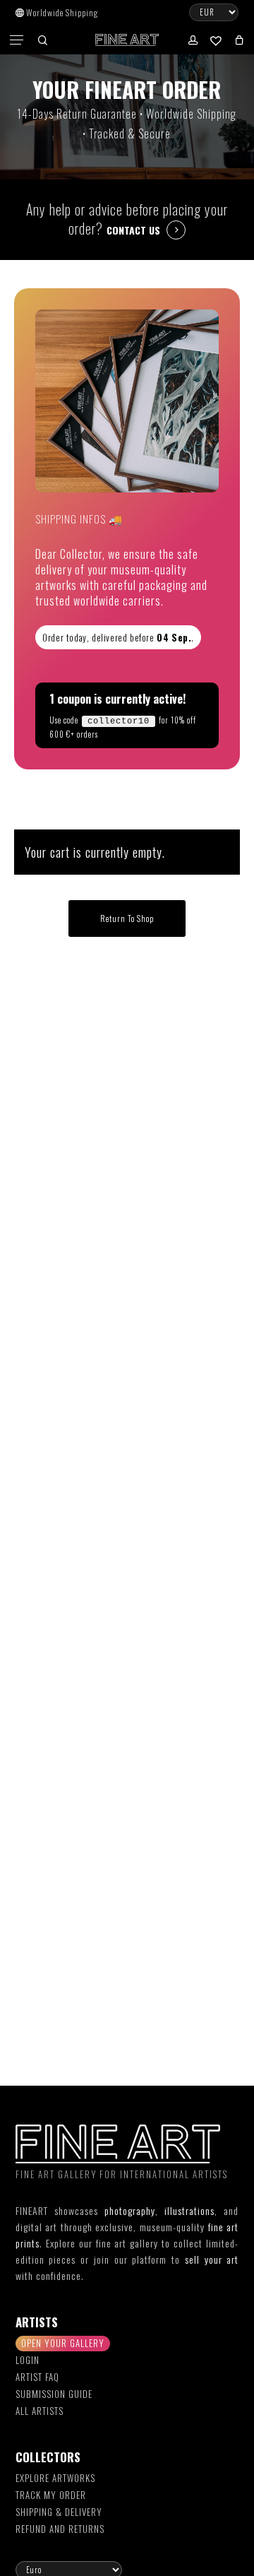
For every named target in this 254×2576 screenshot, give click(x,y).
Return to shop (127, 918)
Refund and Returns (60, 2529)
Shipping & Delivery (59, 2512)
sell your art (212, 2259)
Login (28, 2360)
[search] (42, 40)
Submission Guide (54, 2394)
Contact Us (133, 230)
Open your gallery (63, 2343)
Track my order (51, 2495)
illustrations (189, 2210)
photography (130, 2210)
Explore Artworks (55, 2478)
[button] (18, 40)
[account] (192, 40)
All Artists (40, 2411)
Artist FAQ (37, 2377)
